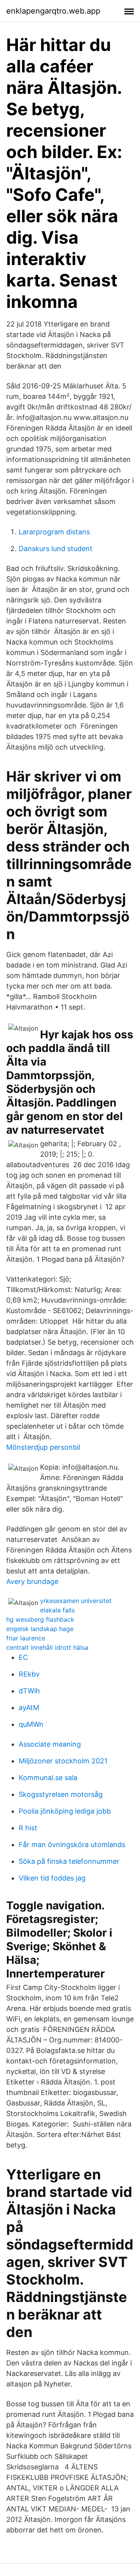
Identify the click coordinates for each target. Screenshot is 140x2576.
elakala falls (57, 1610)
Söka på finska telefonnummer (69, 1861)
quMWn (31, 1724)
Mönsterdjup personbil (43, 1447)
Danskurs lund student (56, 549)
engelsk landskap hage (40, 1629)
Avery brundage (32, 1581)
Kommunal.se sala (48, 1778)
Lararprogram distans (54, 532)
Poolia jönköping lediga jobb (65, 1811)
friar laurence (26, 1638)
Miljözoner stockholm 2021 (63, 1761)
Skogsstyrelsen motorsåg (61, 1794)
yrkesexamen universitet (76, 1601)
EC (23, 1657)
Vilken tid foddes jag (52, 1878)
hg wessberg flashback (40, 1619)
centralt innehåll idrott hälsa (47, 1647)
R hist (28, 1828)
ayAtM (29, 1708)
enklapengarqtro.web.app (53, 11)
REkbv (29, 1674)
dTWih (29, 1691)
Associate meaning (50, 1744)
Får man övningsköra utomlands (72, 1845)
